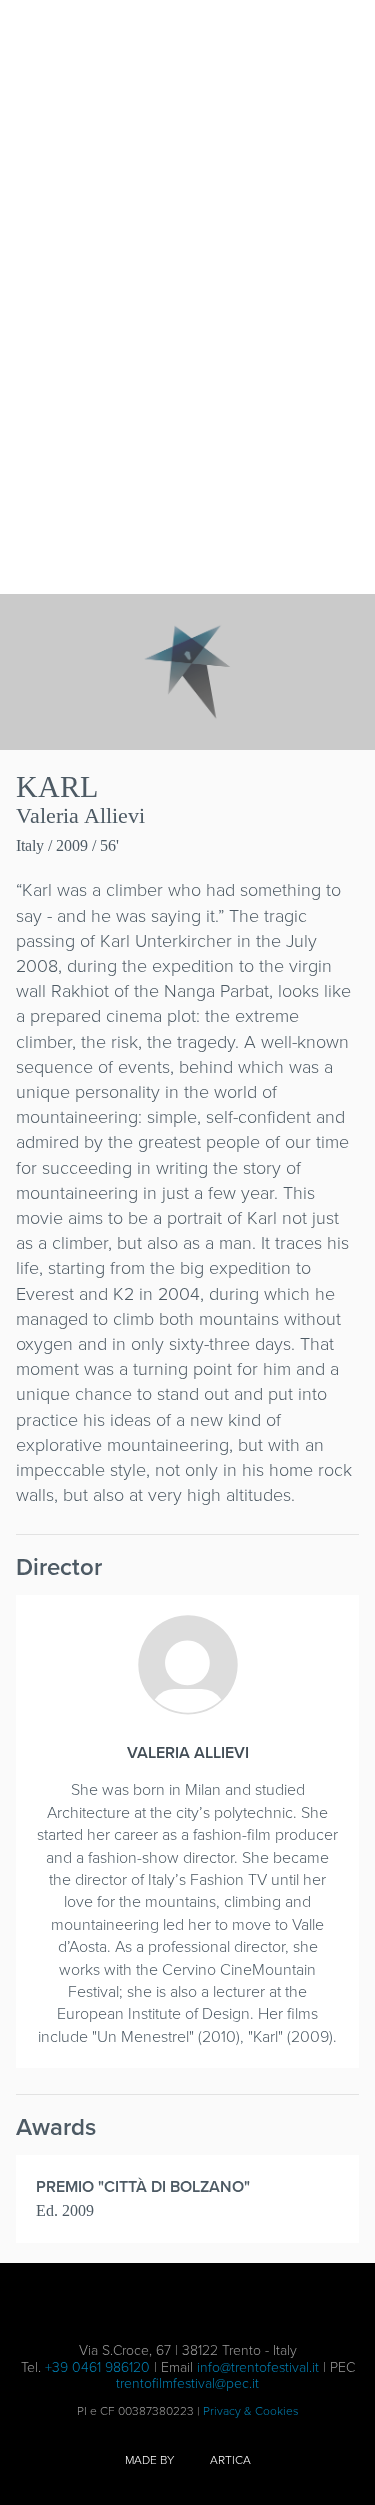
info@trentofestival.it (258, 2367)
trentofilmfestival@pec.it (187, 2383)
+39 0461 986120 (97, 2367)
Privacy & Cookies (251, 2411)
